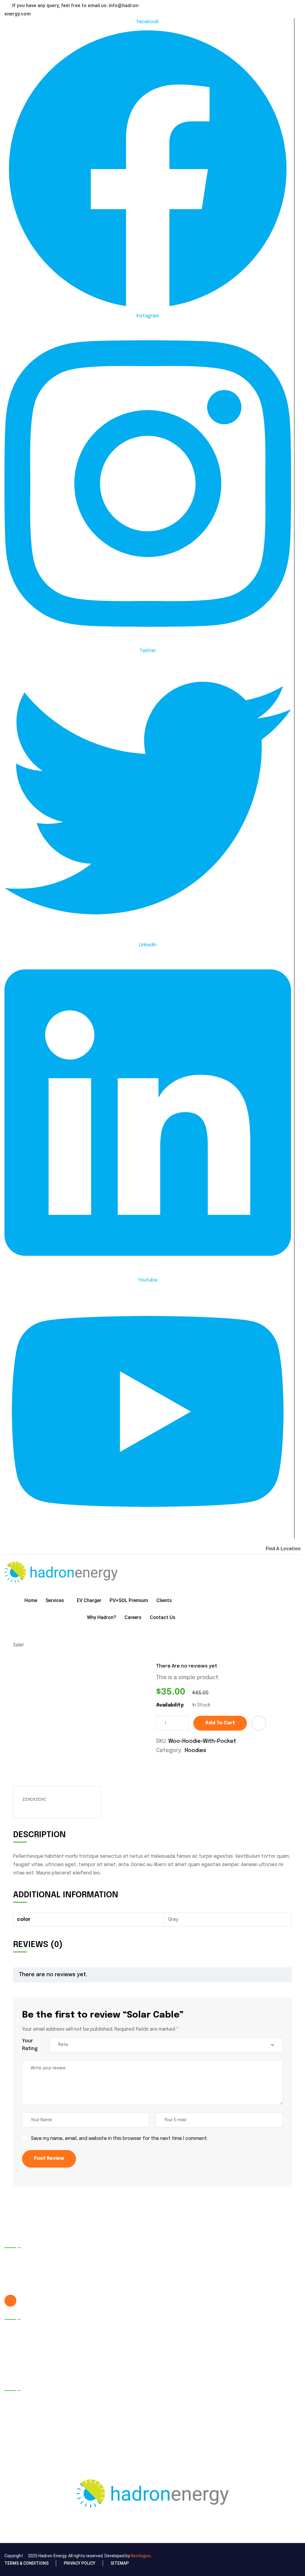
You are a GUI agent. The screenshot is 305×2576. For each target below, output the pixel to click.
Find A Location (283, 1549)
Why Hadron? (102, 1617)
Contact (19, 2368)
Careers (133, 1617)
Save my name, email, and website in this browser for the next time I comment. (119, 2139)
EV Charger (89, 1600)
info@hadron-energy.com (47, 2301)
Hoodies (195, 1751)
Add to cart (220, 1723)
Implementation (98, 2355)
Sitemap (120, 2563)
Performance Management (111, 2368)
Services (55, 1600)
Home (31, 1600)
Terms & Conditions (27, 2563)
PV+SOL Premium (129, 1600)
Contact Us (163, 1617)
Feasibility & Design (102, 2342)
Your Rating (30, 2045)
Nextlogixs (141, 2556)
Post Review (49, 2159)
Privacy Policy (80, 2563)
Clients (164, 1600)
